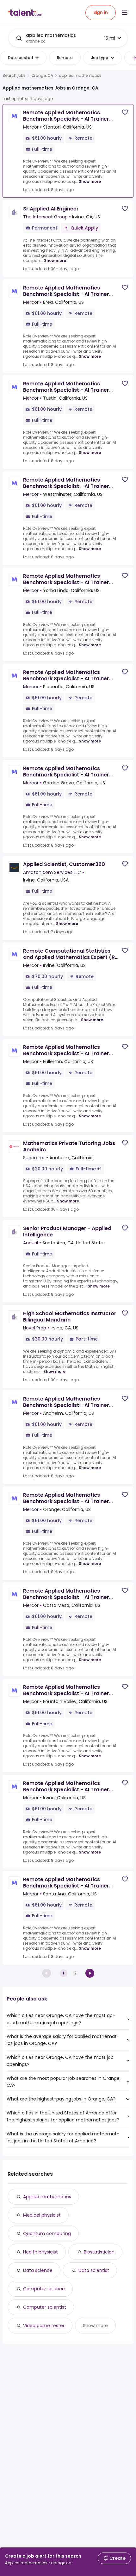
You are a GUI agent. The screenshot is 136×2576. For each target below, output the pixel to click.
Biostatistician (99, 2252)
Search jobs (14, 76)
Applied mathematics (47, 2197)
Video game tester (44, 2326)
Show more (90, 181)
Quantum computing (47, 2233)
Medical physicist (42, 2215)
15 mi (110, 38)
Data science (38, 2270)
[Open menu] (125, 13)
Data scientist (94, 2270)
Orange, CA (42, 76)
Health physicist (40, 2252)
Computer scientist (45, 2307)
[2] (90, 1973)
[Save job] (125, 112)
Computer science (44, 2289)
